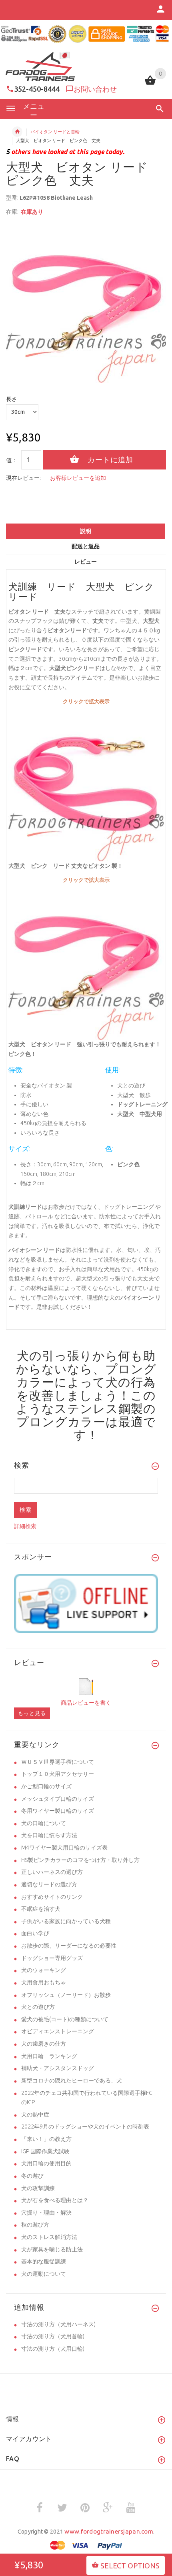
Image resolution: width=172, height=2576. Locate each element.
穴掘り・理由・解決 (46, 2213)
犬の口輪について (44, 1823)
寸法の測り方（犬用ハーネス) (58, 2324)
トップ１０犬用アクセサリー (58, 1774)
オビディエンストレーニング (58, 2031)
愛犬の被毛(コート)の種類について (65, 2019)
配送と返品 (86, 546)
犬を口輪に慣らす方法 (49, 1835)
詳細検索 (25, 1526)
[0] (150, 84)
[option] (86, 303)
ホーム (17, 132)
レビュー (86, 562)
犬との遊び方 (38, 2007)
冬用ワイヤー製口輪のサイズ (58, 1811)
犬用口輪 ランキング (49, 2056)
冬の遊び (32, 2176)
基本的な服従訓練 (44, 2261)
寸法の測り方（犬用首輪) (53, 2336)
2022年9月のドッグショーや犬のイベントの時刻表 (85, 2127)
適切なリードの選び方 (49, 1884)
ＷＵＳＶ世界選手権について (58, 1762)
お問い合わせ (95, 89)
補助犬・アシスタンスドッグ (58, 2068)
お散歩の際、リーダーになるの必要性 (69, 1946)
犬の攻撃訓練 (38, 2188)
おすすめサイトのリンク (52, 1897)
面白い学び (35, 1933)
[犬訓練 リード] (86, 783)
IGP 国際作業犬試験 (45, 2151)
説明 (86, 531)
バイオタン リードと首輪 (55, 132)
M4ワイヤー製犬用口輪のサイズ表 (64, 1848)
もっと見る (32, 1713)
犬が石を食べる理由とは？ (55, 2200)
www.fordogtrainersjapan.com (109, 2531)
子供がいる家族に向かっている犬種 (66, 1921)
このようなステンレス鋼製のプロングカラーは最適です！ (86, 1415)
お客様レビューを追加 (78, 478)
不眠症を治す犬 (41, 1909)
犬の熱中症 (35, 2115)
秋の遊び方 (35, 2225)
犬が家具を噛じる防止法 (52, 2249)
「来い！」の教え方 (46, 2139)
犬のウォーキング (44, 1970)
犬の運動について (44, 2274)
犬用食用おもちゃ (44, 1982)
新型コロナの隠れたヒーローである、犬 (72, 2080)
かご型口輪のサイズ (46, 1786)
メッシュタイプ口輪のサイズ (58, 1799)
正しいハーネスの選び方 (52, 1872)
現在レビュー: (23, 478)
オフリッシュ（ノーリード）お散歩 (66, 1995)
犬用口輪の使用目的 (46, 2163)
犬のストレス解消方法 (49, 2237)
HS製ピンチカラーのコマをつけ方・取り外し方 (80, 1860)
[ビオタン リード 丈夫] (86, 962)
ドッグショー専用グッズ (52, 1958)
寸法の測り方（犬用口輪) (53, 2349)
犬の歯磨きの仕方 (44, 2044)
